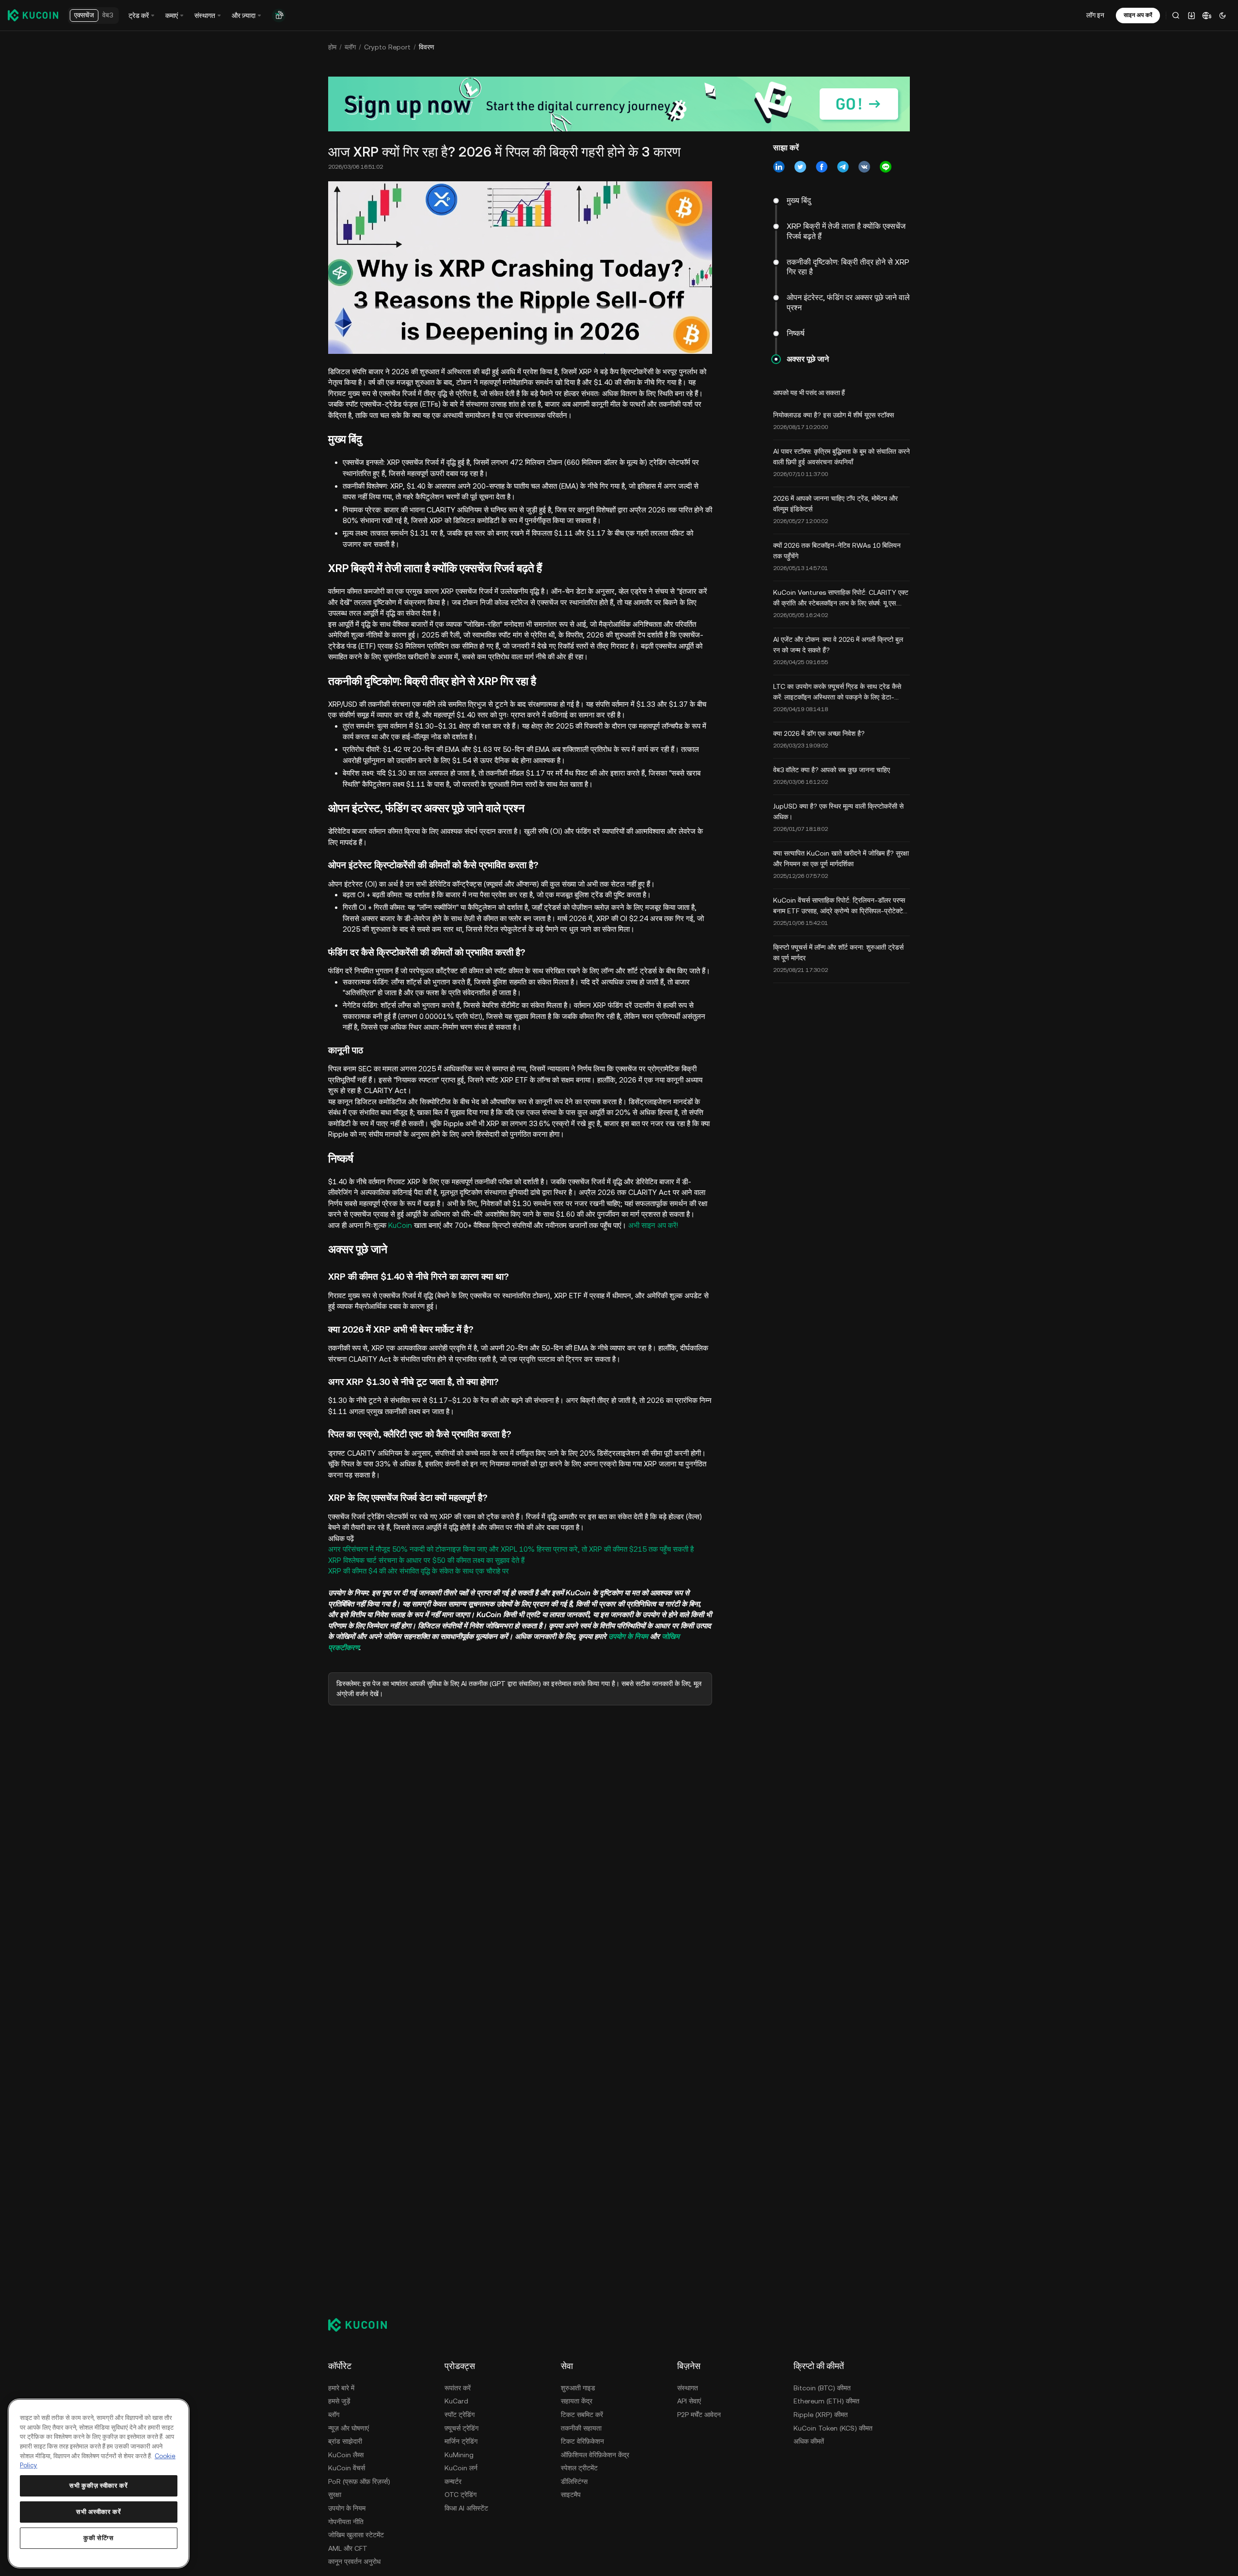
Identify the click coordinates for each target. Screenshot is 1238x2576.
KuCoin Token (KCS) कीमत (833, 2428)
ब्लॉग (350, 47)
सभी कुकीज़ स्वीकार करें (98, 2486)
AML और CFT (348, 2548)
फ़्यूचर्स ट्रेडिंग (461, 2428)
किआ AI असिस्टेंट (466, 2508)
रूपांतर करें (458, 2388)
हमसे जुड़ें (339, 2401)
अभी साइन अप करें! (653, 1225)
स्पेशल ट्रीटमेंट (579, 2468)
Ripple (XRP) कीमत (821, 2415)
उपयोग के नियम (628, 1636)
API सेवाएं (689, 2401)
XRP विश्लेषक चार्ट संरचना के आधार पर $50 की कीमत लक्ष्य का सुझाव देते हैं (426, 1560)
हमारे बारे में (341, 2388)
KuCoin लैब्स (346, 2455)
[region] (99, 2483)
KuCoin (400, 1225)
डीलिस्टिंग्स (574, 2481)
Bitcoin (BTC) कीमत (822, 2388)
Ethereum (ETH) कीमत (826, 2401)
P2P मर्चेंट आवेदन (699, 2415)
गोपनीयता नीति (346, 2522)
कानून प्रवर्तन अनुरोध (354, 2561)
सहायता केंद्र (577, 2401)
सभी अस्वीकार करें (98, 2512)
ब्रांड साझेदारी (345, 2441)
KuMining (459, 2455)
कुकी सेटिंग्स (99, 2538)
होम (332, 47)
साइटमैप (571, 2495)
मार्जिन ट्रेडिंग (461, 2441)
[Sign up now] (619, 104)
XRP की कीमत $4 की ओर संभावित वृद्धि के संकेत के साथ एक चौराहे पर (419, 1571)
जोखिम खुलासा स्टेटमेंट (356, 2535)
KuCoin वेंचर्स (347, 2468)
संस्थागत (688, 2388)
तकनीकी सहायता (581, 2428)
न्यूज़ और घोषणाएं (349, 2428)
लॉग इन (1095, 15)
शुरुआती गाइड (578, 2388)
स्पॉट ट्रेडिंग (460, 2415)
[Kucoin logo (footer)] (363, 2324)
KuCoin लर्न (461, 2468)
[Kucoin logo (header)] (33, 15)
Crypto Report (387, 47)
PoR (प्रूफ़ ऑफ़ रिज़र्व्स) (359, 2481)
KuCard (456, 2401)
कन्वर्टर (453, 2481)
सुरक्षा (335, 2495)
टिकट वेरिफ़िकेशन (582, 2441)
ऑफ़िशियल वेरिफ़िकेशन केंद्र (595, 2455)
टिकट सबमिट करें (582, 2415)
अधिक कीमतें (809, 2441)
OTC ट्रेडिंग (460, 2495)
